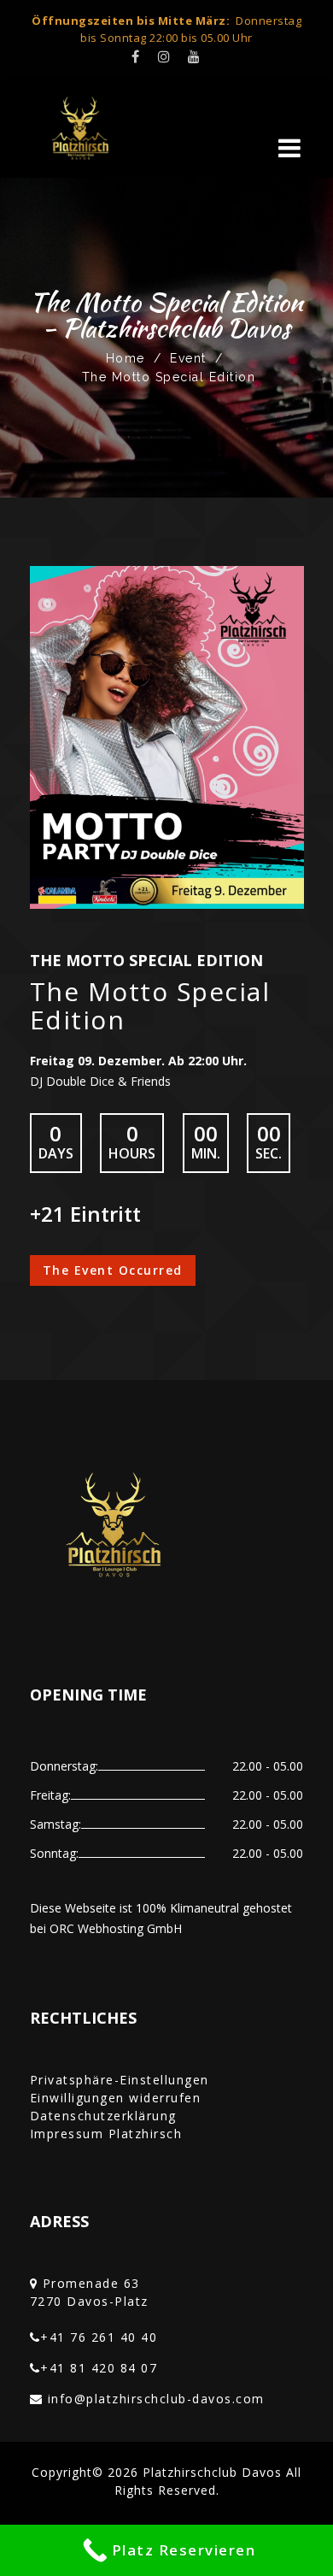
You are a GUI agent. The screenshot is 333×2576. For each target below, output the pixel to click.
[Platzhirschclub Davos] (94, 129)
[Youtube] (195, 56)
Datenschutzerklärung (103, 2116)
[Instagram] (165, 56)
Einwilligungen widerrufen (116, 2098)
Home (126, 358)
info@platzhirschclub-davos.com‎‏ (156, 2399)
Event (188, 358)
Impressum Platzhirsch (106, 2134)
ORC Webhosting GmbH (116, 1928)
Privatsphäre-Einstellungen (120, 2080)
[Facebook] (136, 56)
